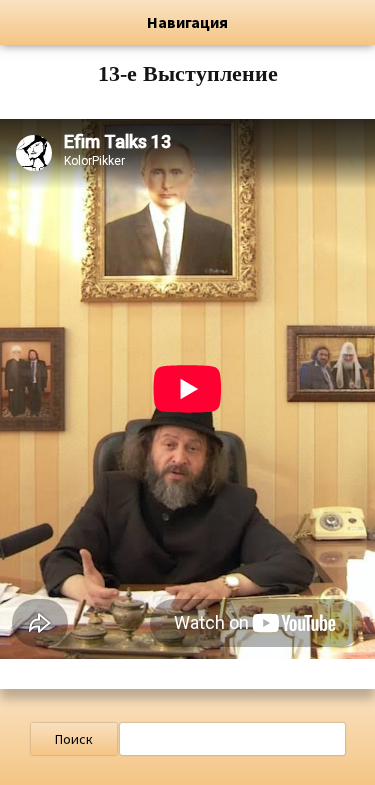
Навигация (187, 22)
